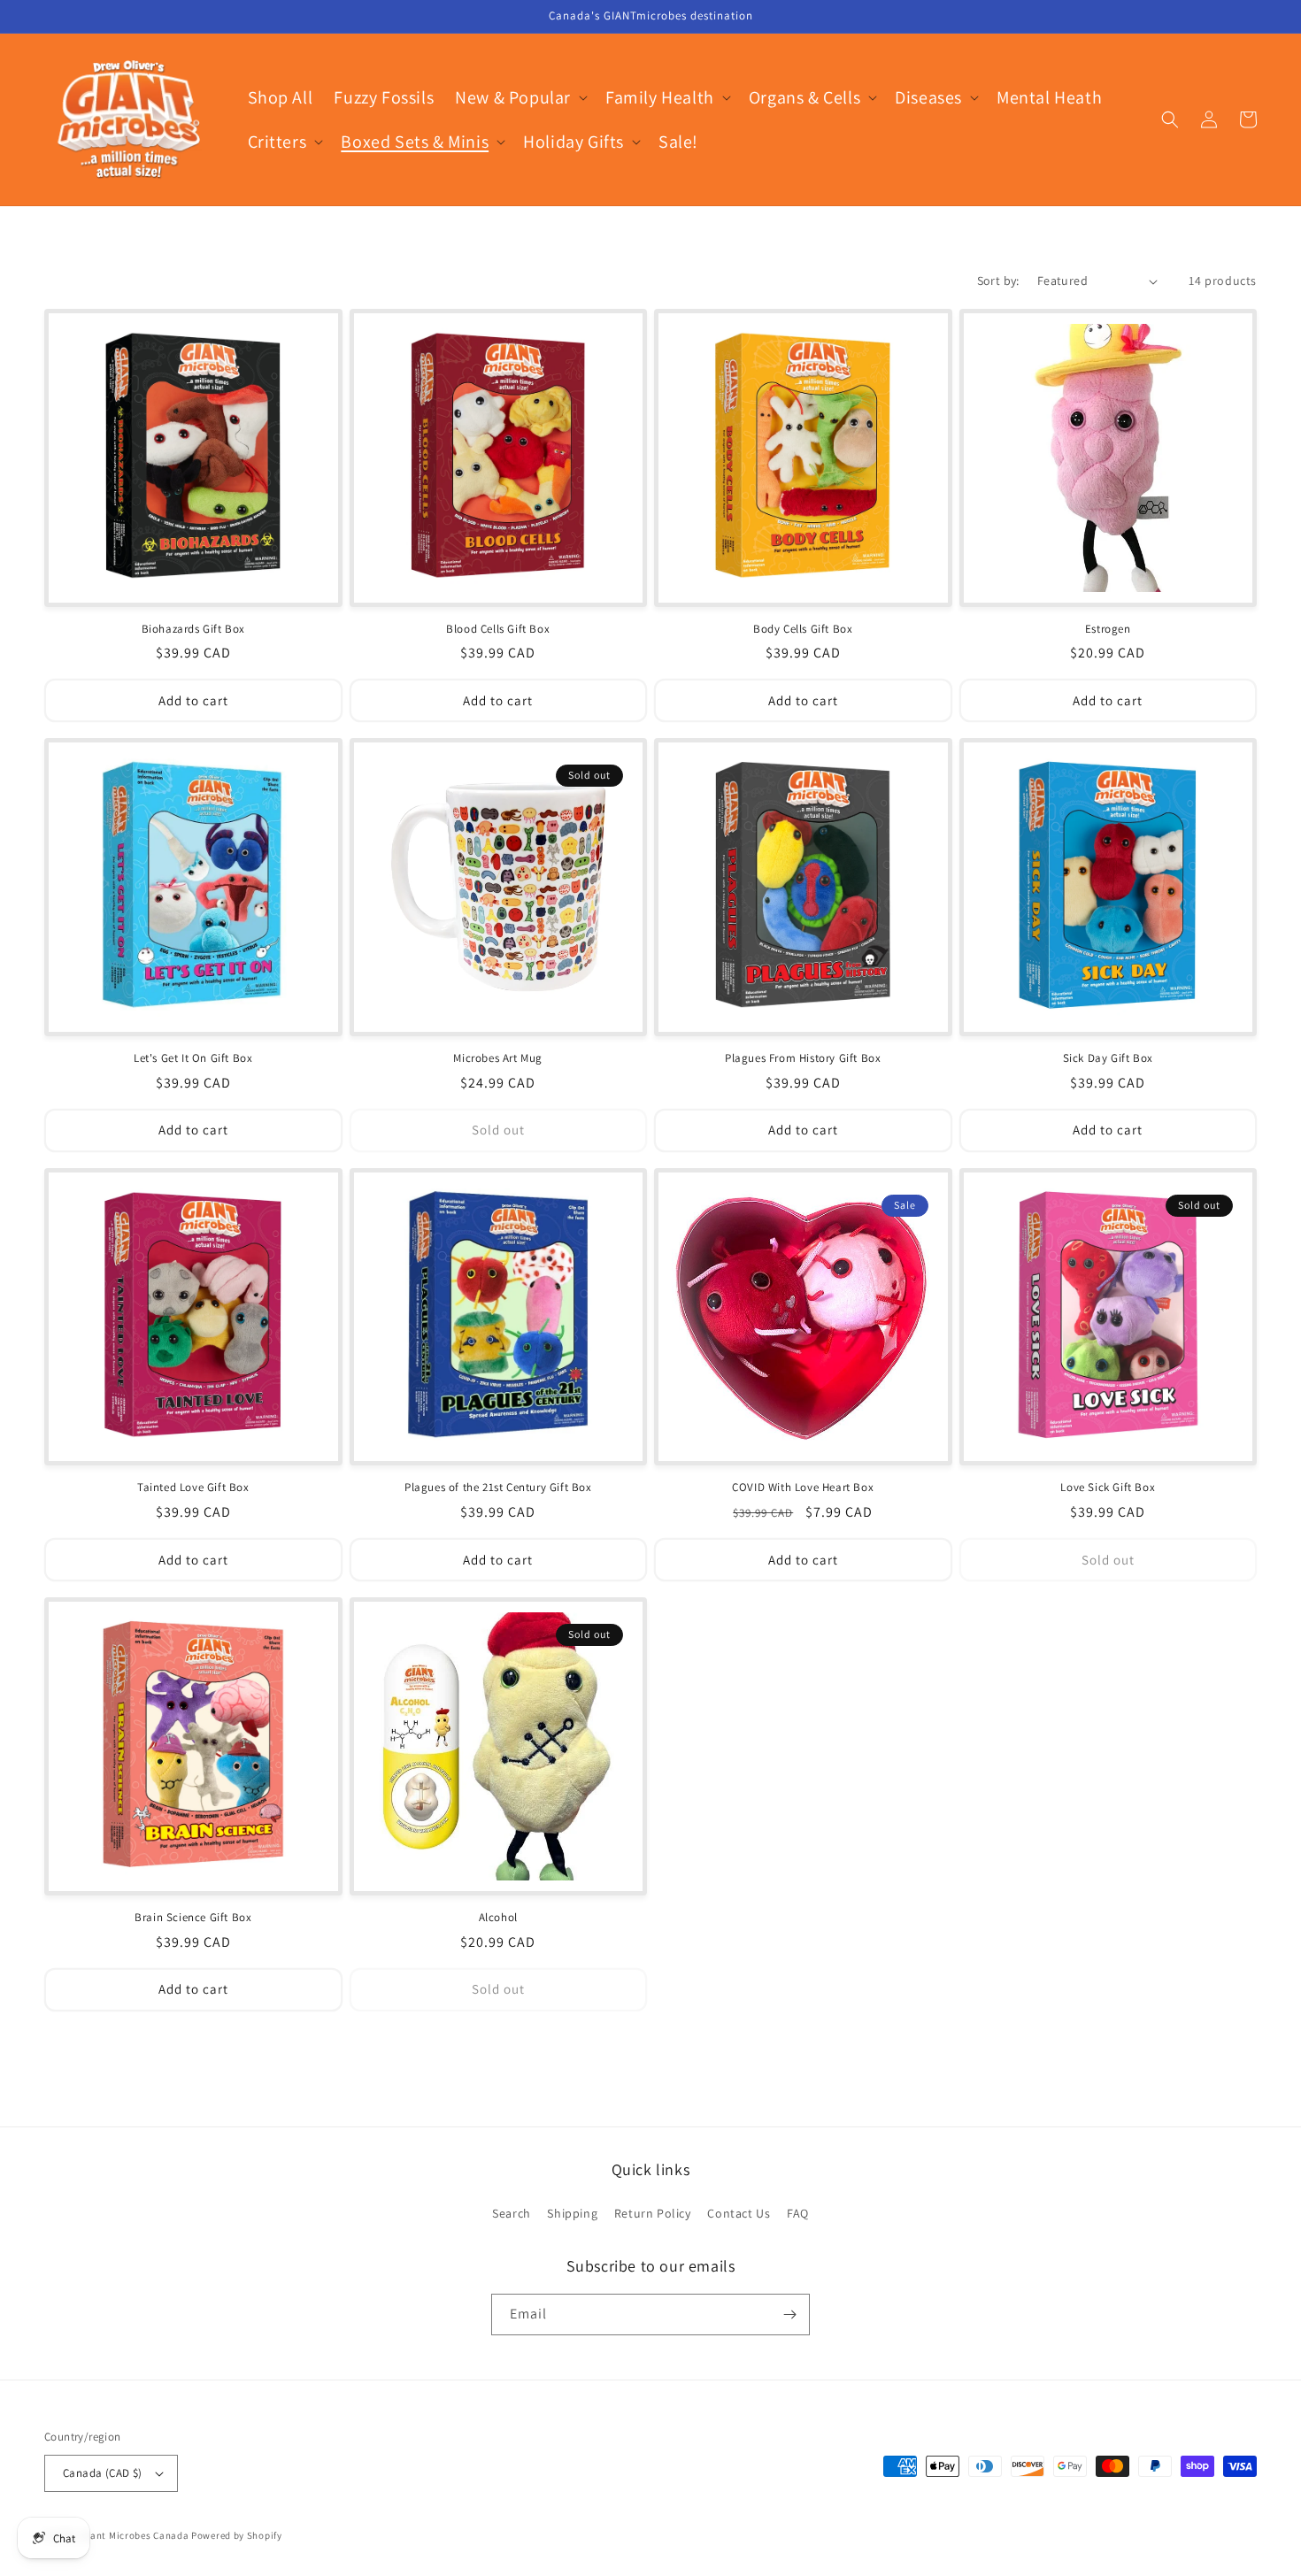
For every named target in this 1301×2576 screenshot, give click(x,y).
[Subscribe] (789, 2315)
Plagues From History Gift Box (803, 1058)
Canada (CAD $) (103, 2473)
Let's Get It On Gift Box (193, 1058)
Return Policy (653, 2213)
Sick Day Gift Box (1108, 1058)
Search (512, 2213)
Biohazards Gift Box (193, 629)
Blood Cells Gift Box (498, 629)
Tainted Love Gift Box (193, 1488)
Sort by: (998, 281)
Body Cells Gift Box (803, 629)
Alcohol (498, 1918)
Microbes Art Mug (498, 1058)
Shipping (572, 2213)
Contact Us (739, 2213)
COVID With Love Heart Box (803, 1488)
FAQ (798, 2213)
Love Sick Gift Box (1108, 1488)
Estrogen (1108, 629)
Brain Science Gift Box (193, 1918)
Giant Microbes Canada (135, 2535)
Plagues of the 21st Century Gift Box (498, 1488)
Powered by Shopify (237, 2535)
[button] (520, 97)
